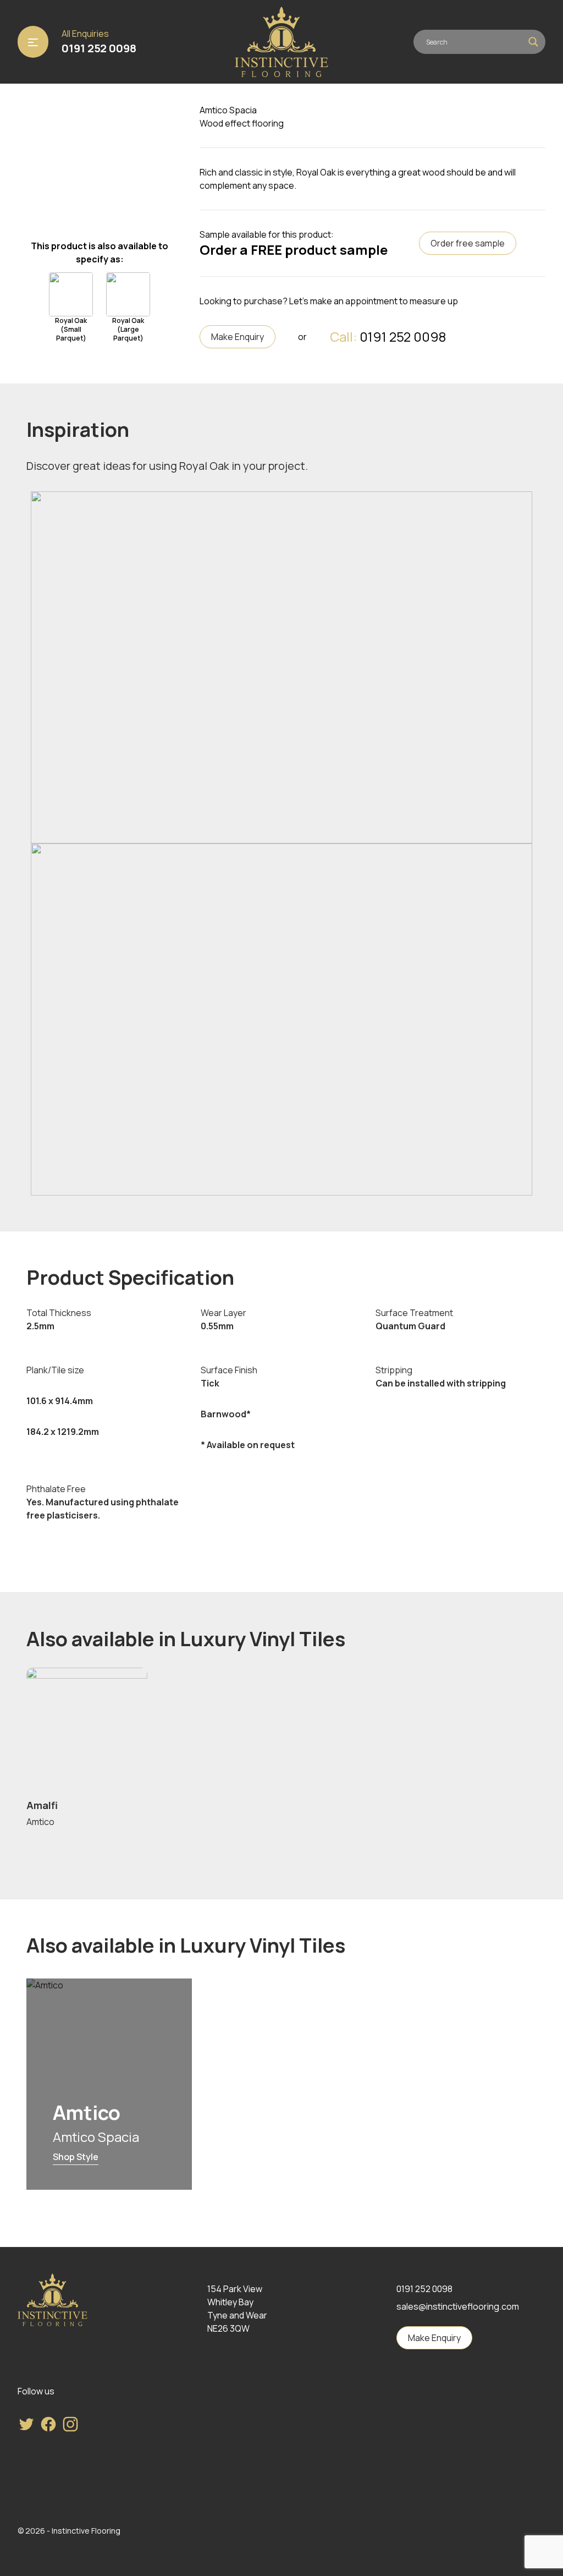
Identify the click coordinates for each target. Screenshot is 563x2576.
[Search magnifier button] (533, 42)
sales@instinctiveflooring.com (458, 2306)
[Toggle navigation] (33, 42)
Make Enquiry (238, 337)
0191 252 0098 (99, 48)
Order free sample (468, 243)
